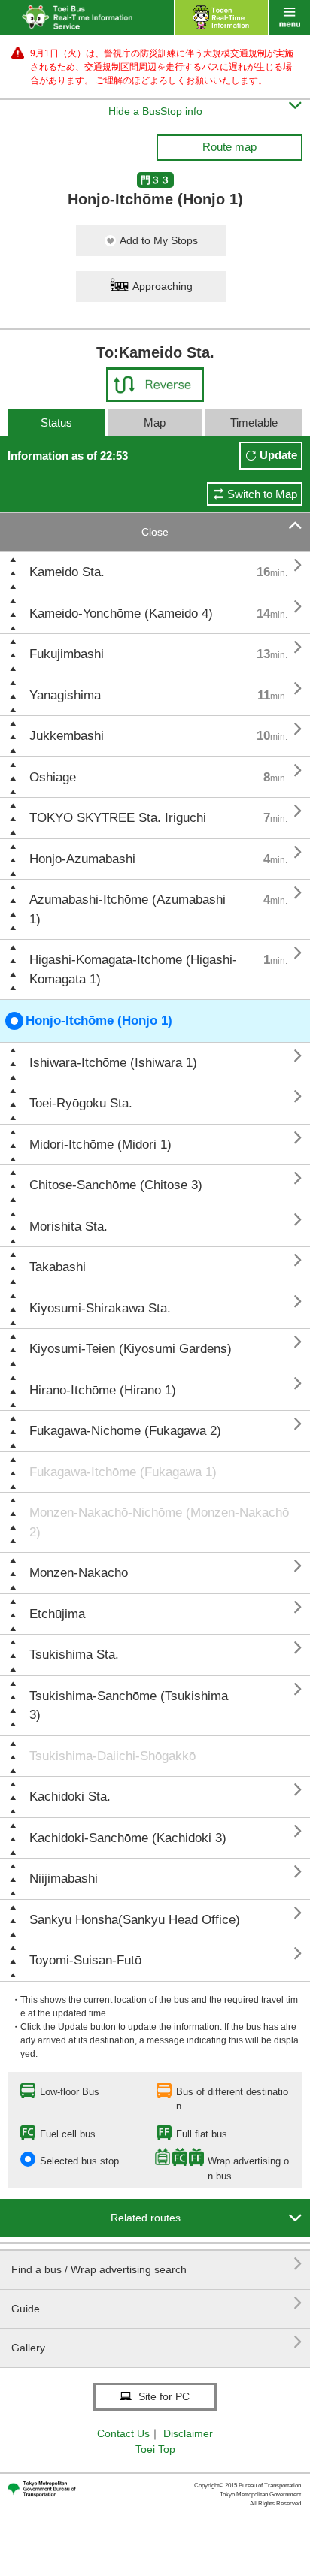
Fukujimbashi (67, 654)
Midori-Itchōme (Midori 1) (100, 1145)
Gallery (157, 2342)
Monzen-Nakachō (79, 1573)
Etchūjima (57, 1614)
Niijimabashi (64, 1878)
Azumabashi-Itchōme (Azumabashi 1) (128, 909)
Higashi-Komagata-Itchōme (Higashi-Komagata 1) (133, 969)
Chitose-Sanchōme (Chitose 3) (116, 1185)
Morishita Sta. (68, 1226)
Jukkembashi (67, 736)
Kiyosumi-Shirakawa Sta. (100, 1308)
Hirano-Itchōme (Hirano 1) (103, 1390)
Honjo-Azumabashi (82, 859)
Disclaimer (188, 2433)
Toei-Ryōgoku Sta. (81, 1103)
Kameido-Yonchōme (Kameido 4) (121, 613)
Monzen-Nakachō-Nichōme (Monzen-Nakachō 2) (159, 1522)
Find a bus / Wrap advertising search (157, 2264)
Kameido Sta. (67, 572)
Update (278, 455)
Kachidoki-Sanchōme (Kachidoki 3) (128, 1838)
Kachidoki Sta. (70, 1797)
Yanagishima (65, 695)
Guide (157, 2303)
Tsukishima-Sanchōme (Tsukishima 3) (129, 1706)
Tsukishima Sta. (74, 1655)
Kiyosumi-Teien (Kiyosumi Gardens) (131, 1349)
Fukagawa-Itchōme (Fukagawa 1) (123, 1472)
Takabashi (58, 1267)
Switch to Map (262, 494)
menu (289, 17)
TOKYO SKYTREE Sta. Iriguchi (118, 818)
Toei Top (155, 2449)
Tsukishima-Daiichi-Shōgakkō (112, 1756)
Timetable (254, 423)
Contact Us (123, 2433)
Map (155, 423)
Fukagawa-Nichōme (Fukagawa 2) (125, 1431)
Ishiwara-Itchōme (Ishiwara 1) (113, 1063)
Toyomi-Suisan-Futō (85, 1960)
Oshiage (53, 777)
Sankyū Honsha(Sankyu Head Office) (135, 1920)
